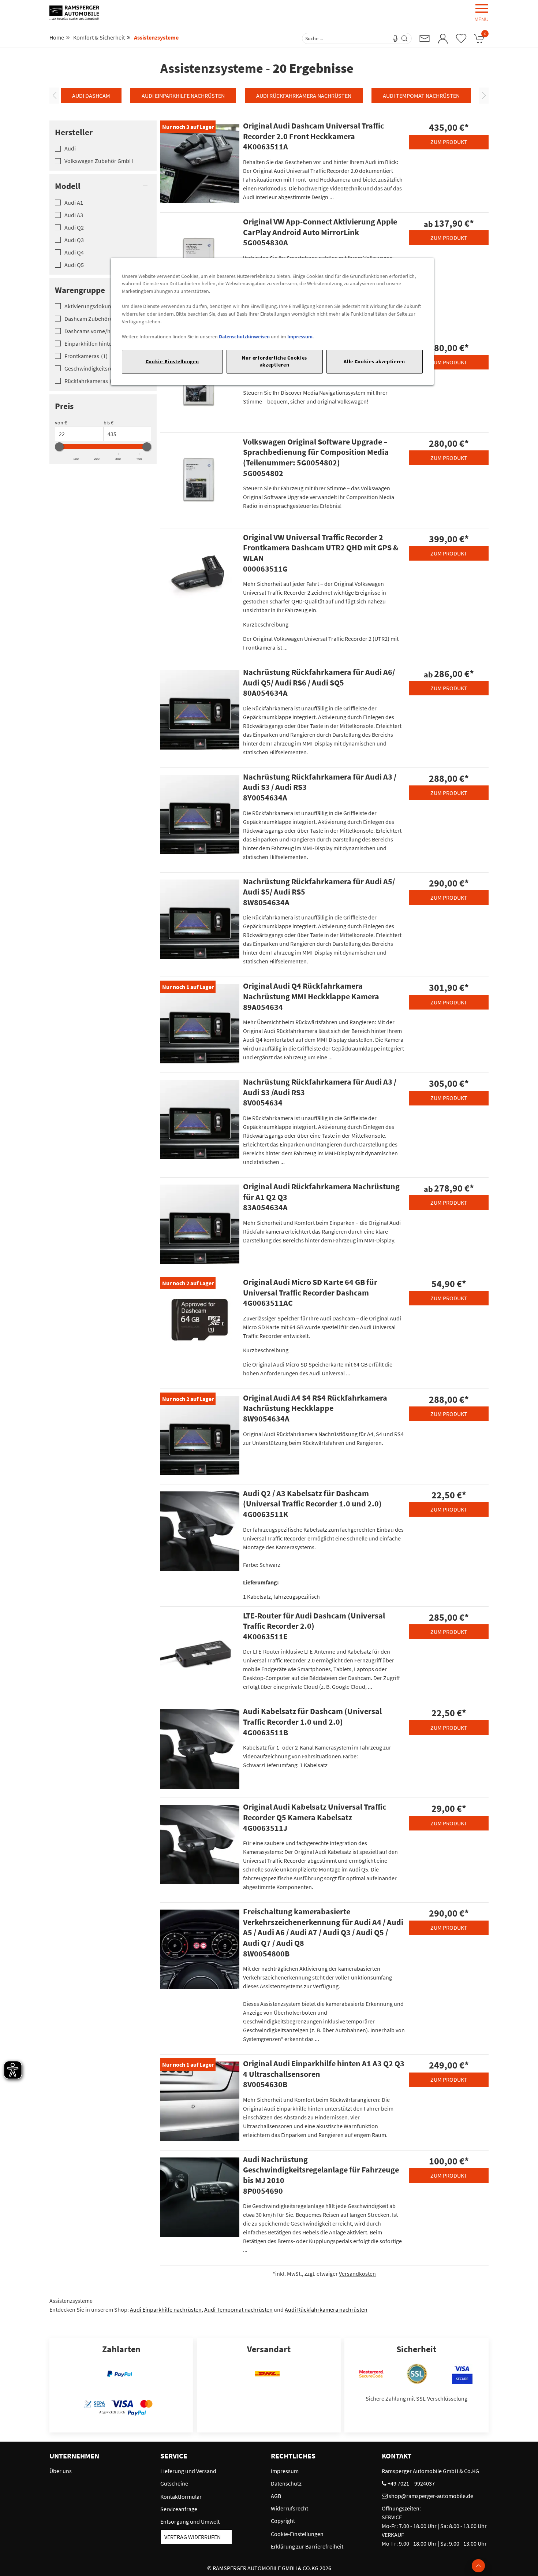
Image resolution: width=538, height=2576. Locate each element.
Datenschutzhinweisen (244, 337)
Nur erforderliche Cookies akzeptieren (274, 361)
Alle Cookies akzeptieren (374, 361)
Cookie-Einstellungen (172, 361)
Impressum (300, 337)
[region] (272, 321)
